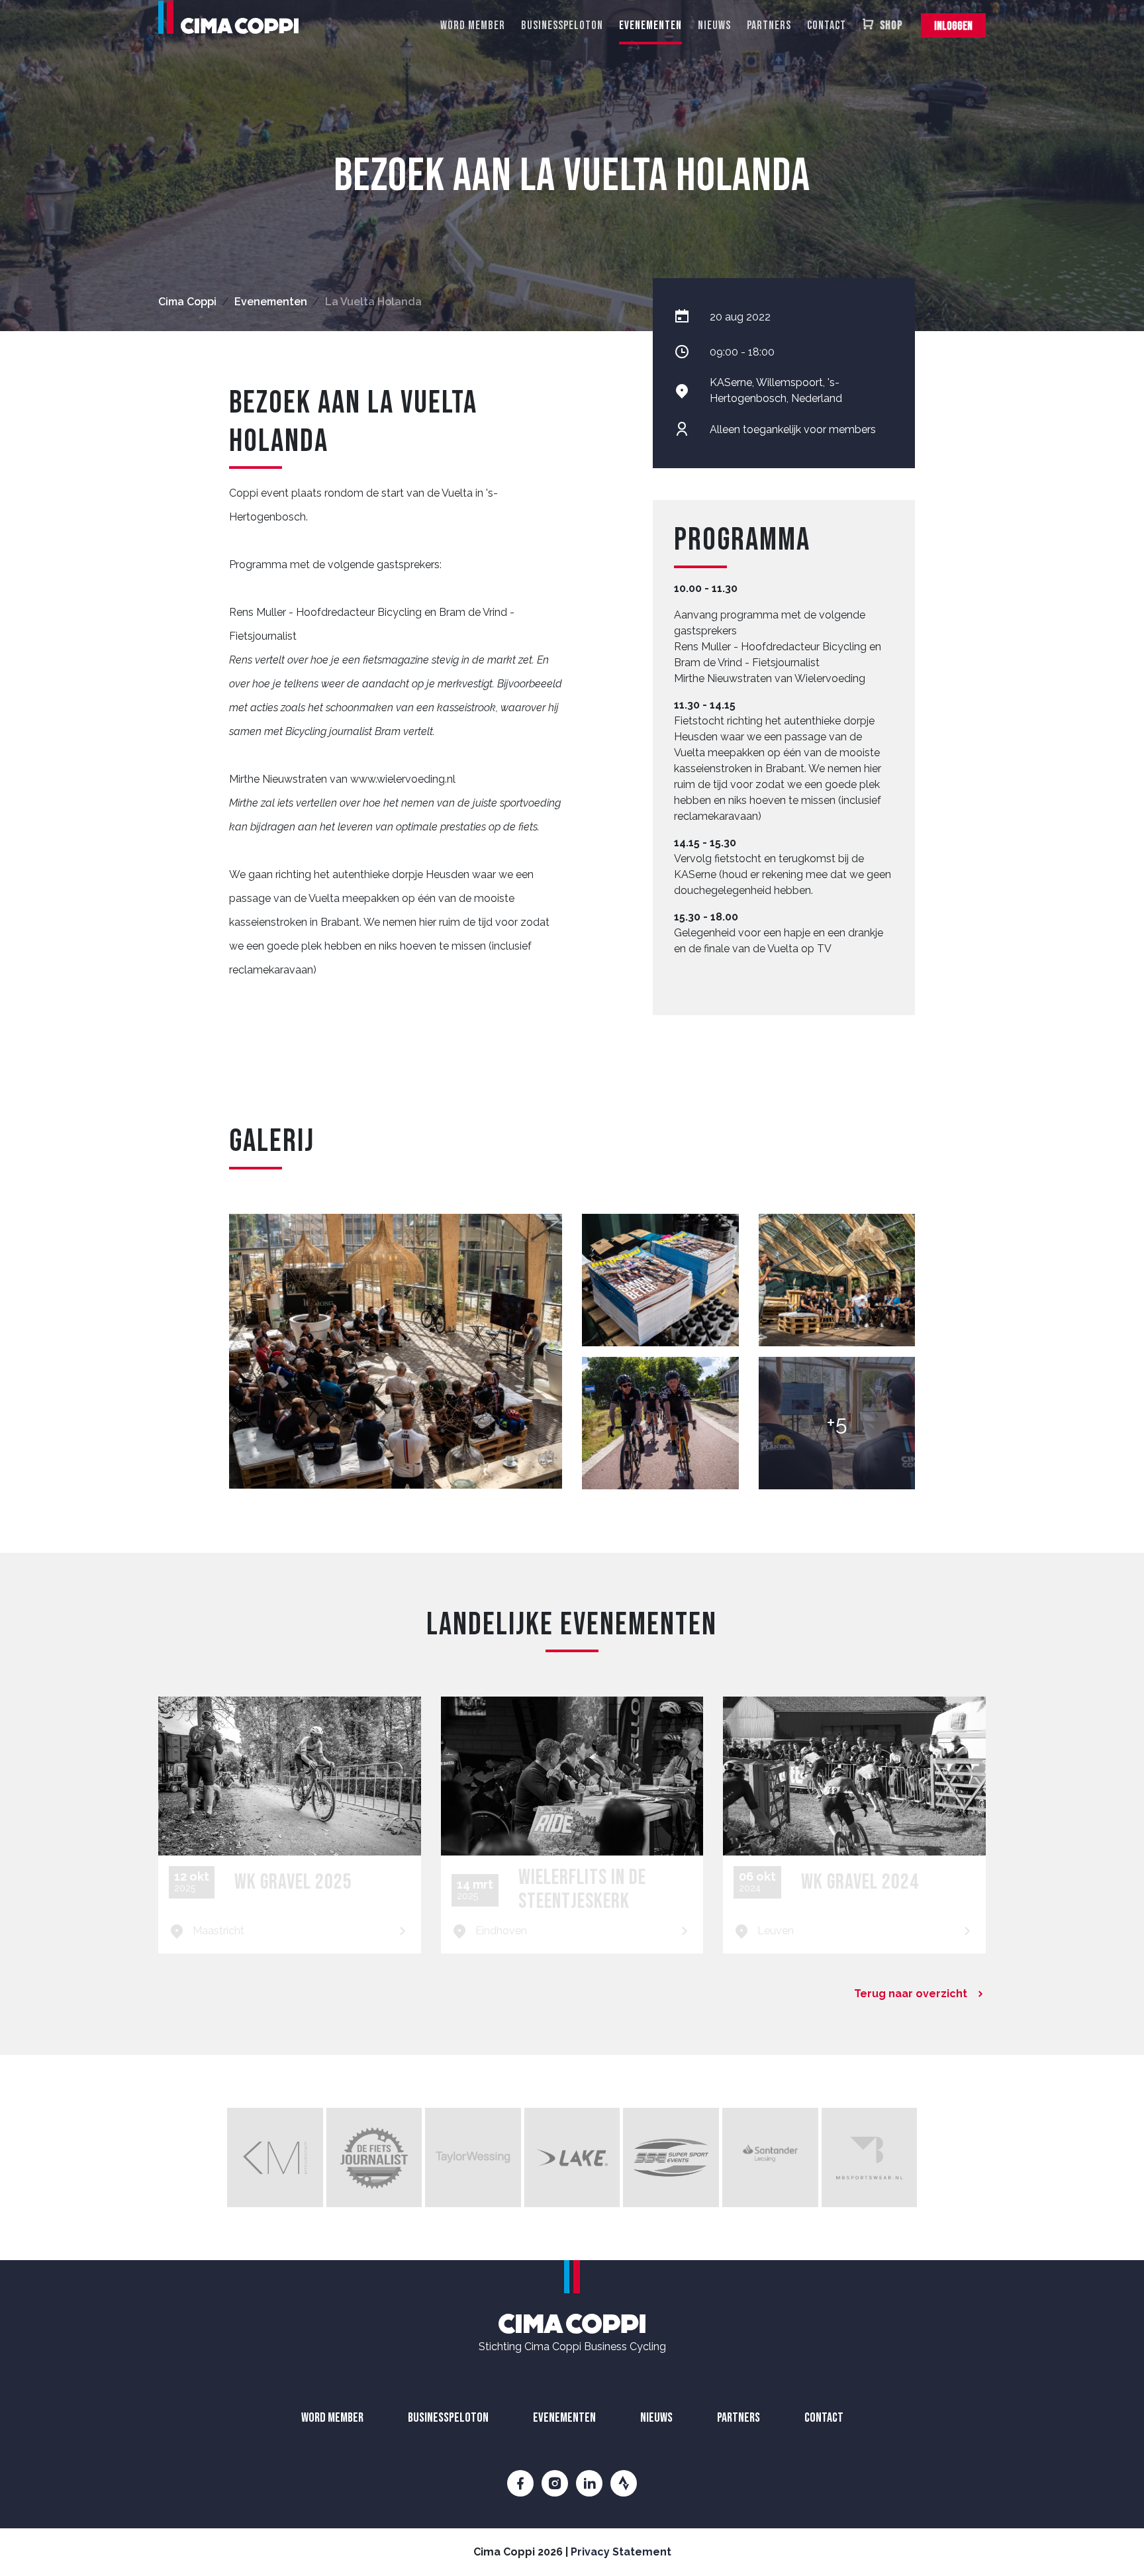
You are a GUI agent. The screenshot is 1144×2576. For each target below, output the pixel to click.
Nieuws (714, 25)
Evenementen (650, 25)
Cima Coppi (187, 302)
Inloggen (953, 26)
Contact (827, 25)
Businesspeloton (562, 25)
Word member (473, 25)
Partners (769, 25)
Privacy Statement (621, 2552)
